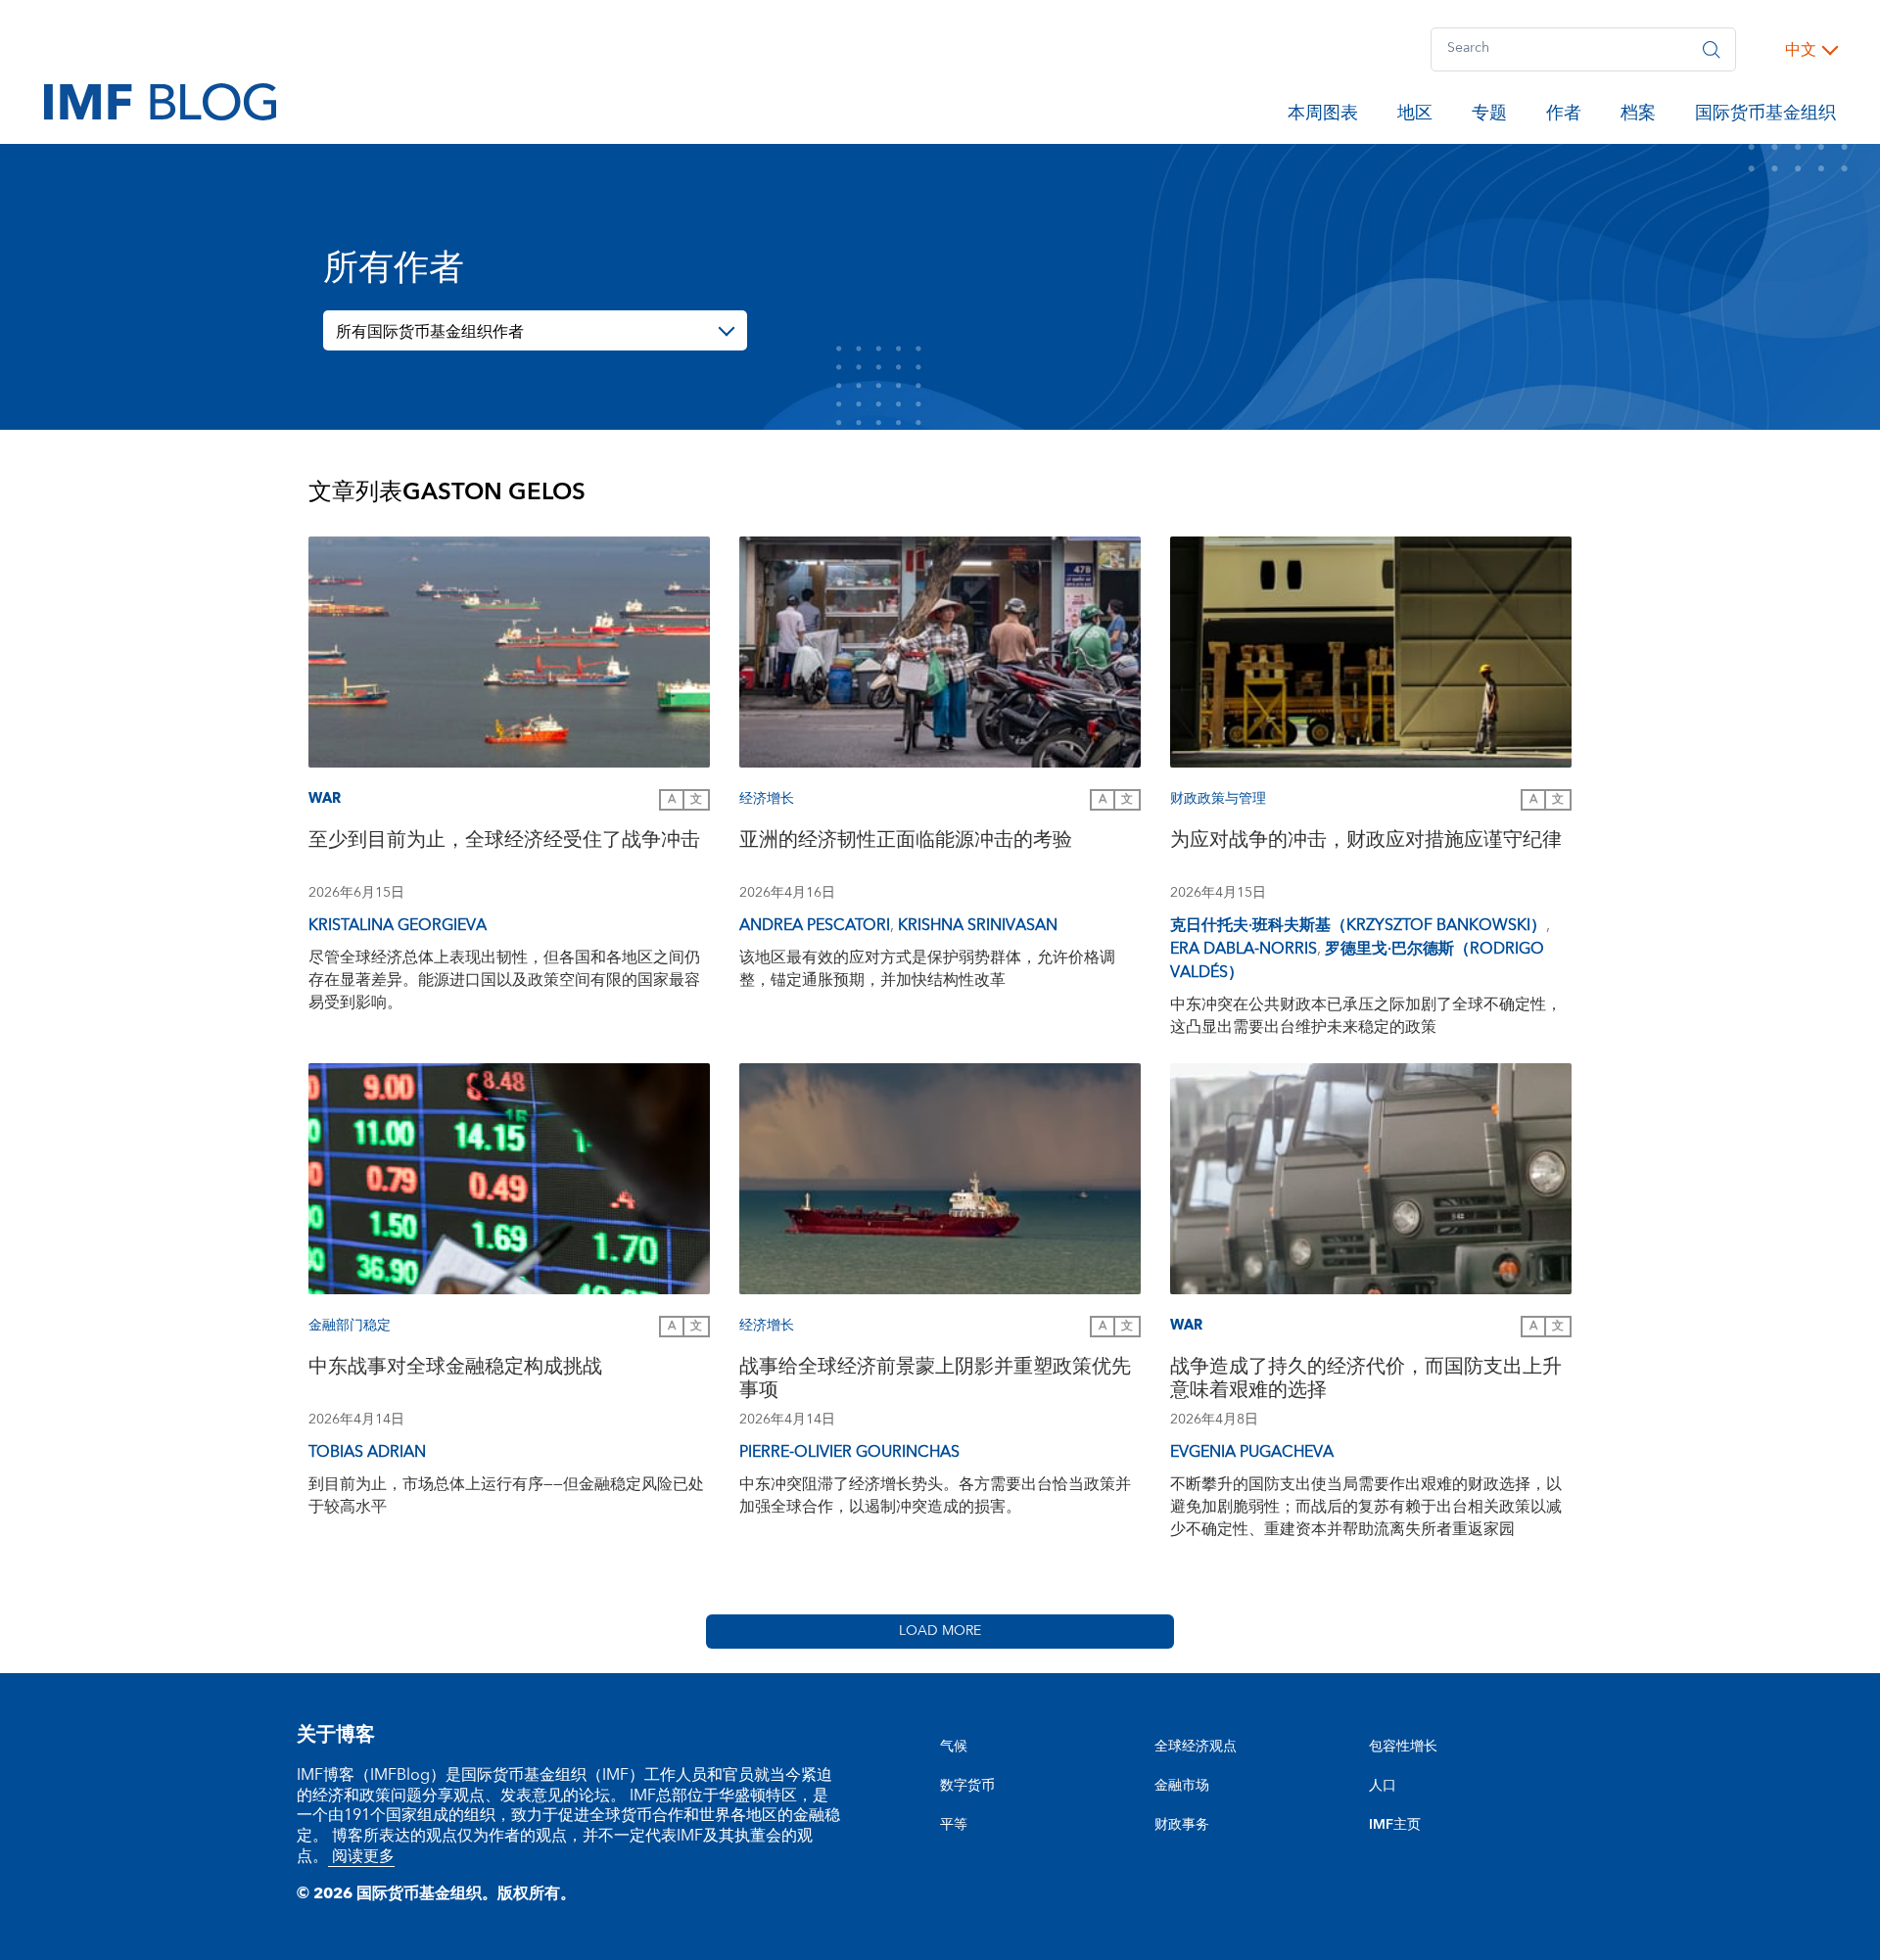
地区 (1415, 117)
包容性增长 (1403, 1747)
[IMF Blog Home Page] (160, 101)
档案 (1638, 117)
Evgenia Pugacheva (1252, 1452)
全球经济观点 (1196, 1747)
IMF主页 (1395, 1825)
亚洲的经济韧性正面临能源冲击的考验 (906, 842)
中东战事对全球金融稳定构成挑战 (455, 1369)
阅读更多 (361, 1856)
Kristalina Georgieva (398, 925)
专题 (1489, 117)
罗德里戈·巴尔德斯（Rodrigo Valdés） (1357, 960)
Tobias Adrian (367, 1452)
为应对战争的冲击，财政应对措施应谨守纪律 (1366, 842)
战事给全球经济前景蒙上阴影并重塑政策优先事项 (935, 1381)
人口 (1383, 1786)
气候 (954, 1747)
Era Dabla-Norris (1244, 949)
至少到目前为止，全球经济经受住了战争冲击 (504, 842)
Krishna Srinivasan (978, 925)
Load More (940, 1631)
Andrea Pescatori (815, 925)
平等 (954, 1825)
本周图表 (1323, 117)
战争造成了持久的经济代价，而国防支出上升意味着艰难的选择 (1366, 1381)
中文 (1801, 50)
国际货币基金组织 (1765, 117)
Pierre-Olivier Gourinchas (849, 1452)
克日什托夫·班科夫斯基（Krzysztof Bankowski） (1358, 925)
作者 (1564, 117)
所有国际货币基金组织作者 (430, 332)
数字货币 (967, 1786)
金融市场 (1182, 1786)
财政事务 (1182, 1825)
